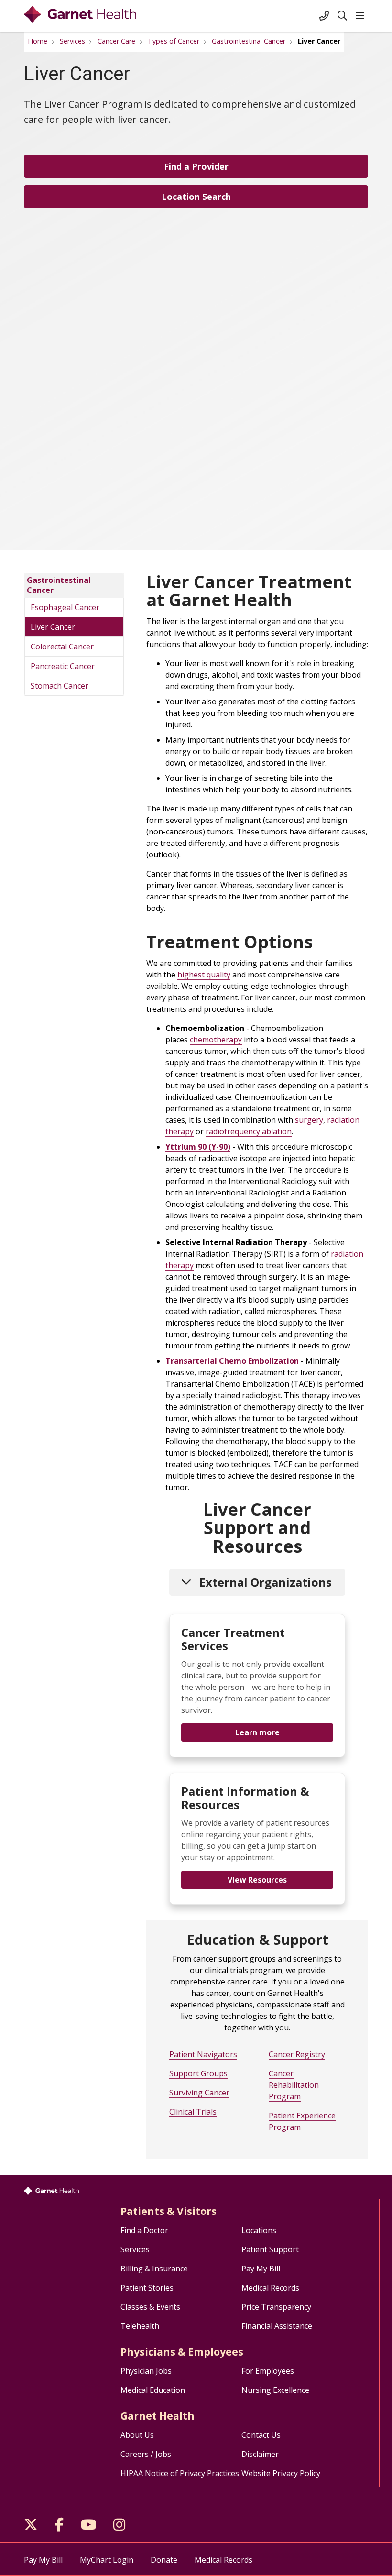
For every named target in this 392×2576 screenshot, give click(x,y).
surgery (309, 1120)
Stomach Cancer (60, 686)
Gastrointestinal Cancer (59, 585)
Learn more (257, 1732)
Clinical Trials (193, 2112)
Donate (164, 2560)
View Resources (257, 1880)
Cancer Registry (297, 2054)
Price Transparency (276, 2307)
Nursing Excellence (275, 2390)
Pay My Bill (261, 2269)
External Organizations (266, 1582)
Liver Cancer (53, 627)
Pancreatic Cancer (63, 666)
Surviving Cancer (199, 2093)
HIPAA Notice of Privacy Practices (180, 2473)
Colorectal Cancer (62, 647)
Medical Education (153, 2390)
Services (135, 2249)
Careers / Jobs (146, 2454)
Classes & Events (150, 2307)
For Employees (268, 2371)
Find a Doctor (144, 2230)
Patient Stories (147, 2288)
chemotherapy (216, 1040)
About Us (137, 2435)
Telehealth (140, 2326)
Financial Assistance (277, 2326)
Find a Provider (196, 166)
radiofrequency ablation (249, 1131)
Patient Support (270, 2249)
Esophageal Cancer (65, 607)
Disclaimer (260, 2454)
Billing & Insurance (154, 2269)
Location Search (196, 197)
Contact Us (261, 2435)
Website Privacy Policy (281, 2473)
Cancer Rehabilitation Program (294, 2085)
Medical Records (270, 2288)
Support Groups (198, 2073)
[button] (362, 16)
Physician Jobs (146, 2371)
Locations (259, 2230)
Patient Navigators (203, 2054)
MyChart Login (107, 2560)
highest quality (204, 975)
